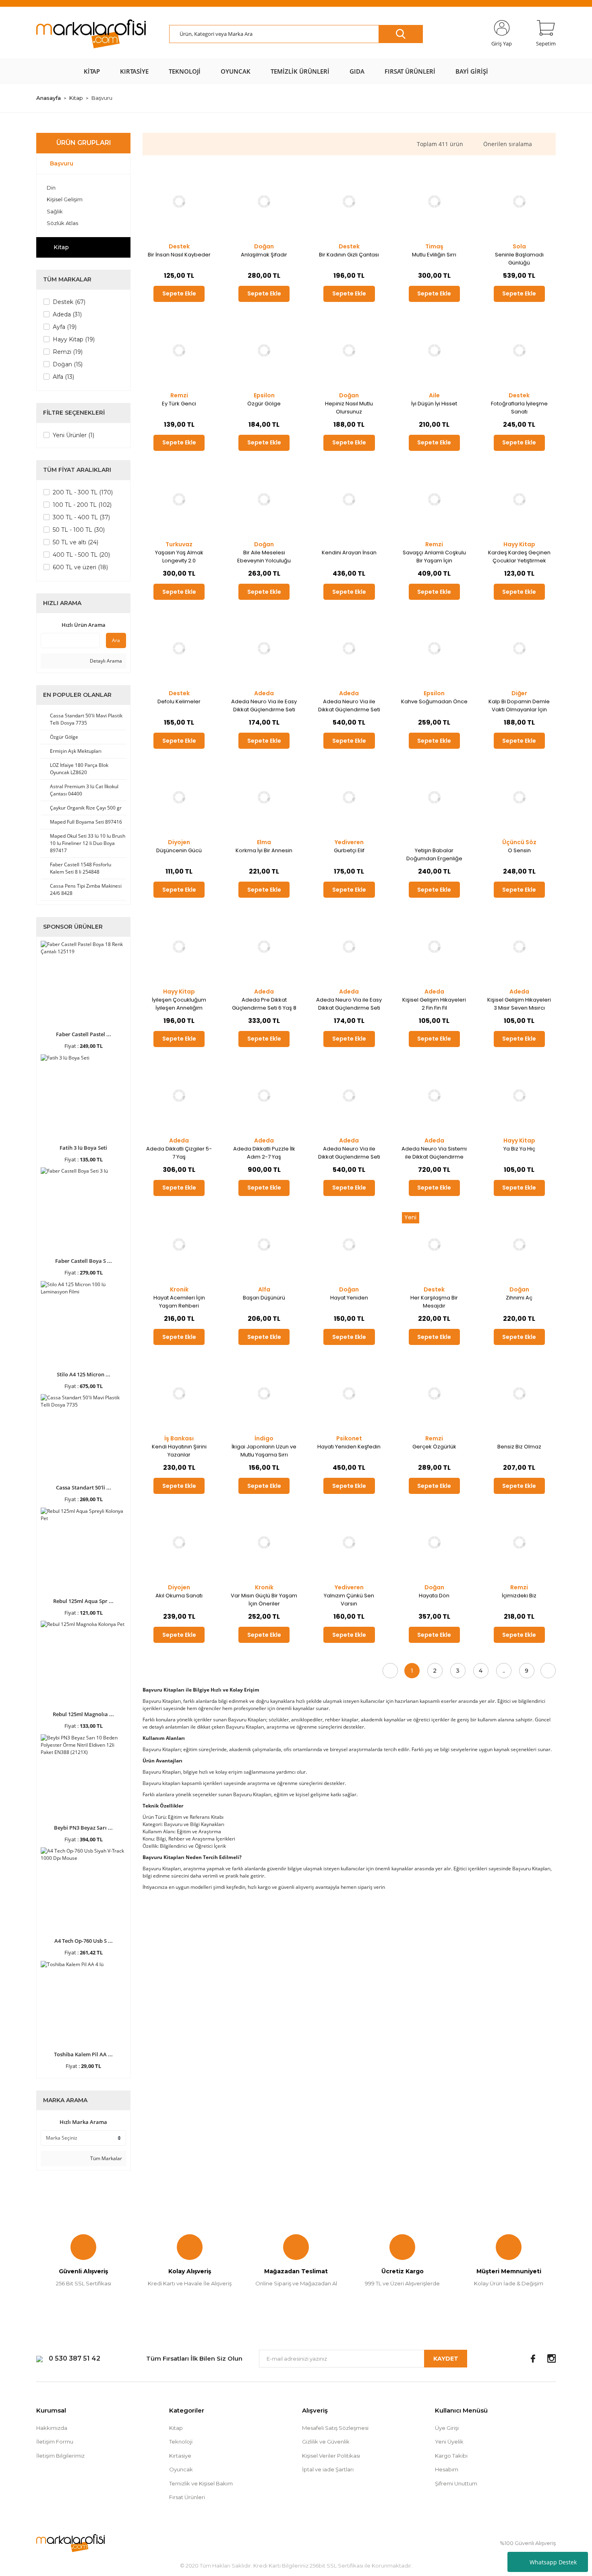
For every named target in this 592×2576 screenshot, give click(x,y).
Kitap (176, 2428)
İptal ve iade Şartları (328, 2469)
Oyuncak (181, 2469)
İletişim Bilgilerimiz (60, 2456)
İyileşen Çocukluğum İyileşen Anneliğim (179, 1004)
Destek (179, 246)
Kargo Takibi (451, 2456)
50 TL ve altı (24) (76, 542)
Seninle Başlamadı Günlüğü (519, 259)
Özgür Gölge (264, 404)
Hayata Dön (434, 1596)
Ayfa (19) (65, 327)
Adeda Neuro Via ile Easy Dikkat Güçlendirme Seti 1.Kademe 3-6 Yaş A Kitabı (349, 1004)
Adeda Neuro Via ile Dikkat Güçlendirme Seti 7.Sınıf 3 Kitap (349, 1153)
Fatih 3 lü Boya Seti (83, 1148)
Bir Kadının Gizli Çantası (349, 255)
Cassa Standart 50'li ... (84, 1487)
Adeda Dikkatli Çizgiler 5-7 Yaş (179, 1153)
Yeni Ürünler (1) (73, 435)
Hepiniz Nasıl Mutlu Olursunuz (349, 408)
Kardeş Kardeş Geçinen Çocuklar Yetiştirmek (519, 557)
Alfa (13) (63, 377)
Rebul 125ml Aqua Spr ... (83, 1601)
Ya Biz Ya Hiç (519, 1149)
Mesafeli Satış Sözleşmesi (335, 2428)
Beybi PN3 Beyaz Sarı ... (83, 1828)
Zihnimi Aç (519, 1298)
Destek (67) (69, 302)
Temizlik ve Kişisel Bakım (201, 2483)
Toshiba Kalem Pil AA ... (83, 2054)
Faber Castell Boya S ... (84, 1261)
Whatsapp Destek (553, 2562)
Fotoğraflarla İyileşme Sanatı (519, 408)
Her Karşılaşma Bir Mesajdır (434, 1302)
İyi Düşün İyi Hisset (434, 404)
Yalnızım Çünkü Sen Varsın (349, 1600)
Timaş (434, 246)
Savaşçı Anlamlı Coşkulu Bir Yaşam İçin (434, 557)
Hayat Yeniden (349, 1298)
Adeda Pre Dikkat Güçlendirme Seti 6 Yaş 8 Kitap (264, 1004)
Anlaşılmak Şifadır (264, 255)
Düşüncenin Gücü (179, 850)
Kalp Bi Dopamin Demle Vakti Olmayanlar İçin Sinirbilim (519, 706)
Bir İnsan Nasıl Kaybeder (179, 255)
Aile (434, 395)
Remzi (179, 395)
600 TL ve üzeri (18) (80, 567)
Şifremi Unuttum (456, 2483)
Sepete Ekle (179, 293)
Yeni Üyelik (449, 2442)
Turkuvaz (179, 544)
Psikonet (349, 1438)
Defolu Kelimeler (179, 701)
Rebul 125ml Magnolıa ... (83, 1714)
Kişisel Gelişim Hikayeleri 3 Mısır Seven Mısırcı (519, 1004)
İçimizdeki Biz (519, 1596)
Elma (264, 842)
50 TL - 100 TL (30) (79, 530)
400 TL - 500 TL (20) (81, 555)
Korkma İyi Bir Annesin (264, 850)
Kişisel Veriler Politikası (331, 2456)
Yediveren (349, 842)
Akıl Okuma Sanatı (179, 1596)
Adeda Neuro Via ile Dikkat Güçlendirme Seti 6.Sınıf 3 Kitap (349, 706)
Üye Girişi (447, 2428)
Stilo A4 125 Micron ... (84, 1374)
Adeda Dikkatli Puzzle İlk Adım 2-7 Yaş (264, 1153)
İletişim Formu (55, 2442)
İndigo (264, 1438)
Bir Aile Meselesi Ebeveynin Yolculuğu (264, 557)
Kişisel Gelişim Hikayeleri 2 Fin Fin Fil (434, 1004)
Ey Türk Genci (179, 404)
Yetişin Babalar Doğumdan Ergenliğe (434, 854)
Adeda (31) (67, 314)
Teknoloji (181, 2442)
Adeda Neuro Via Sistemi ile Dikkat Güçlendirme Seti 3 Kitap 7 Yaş (434, 1153)
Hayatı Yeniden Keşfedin (349, 1447)
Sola (519, 246)
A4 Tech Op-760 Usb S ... (84, 1941)
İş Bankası (179, 1438)
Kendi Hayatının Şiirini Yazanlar (179, 1451)
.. (504, 1671)
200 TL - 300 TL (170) (83, 492)
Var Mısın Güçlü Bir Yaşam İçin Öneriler (264, 1600)
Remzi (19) (68, 352)
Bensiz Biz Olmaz (519, 1447)
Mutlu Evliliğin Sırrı (434, 255)
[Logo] (91, 34)
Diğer (519, 693)
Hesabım (447, 2469)
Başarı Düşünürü (264, 1298)
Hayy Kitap (519, 544)
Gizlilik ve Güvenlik (326, 2442)
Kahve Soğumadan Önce (434, 701)
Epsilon (264, 395)
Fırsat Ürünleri (187, 2497)
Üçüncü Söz (519, 842)
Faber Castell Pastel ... (84, 1034)
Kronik (179, 1289)
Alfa (264, 1289)
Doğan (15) (68, 364)
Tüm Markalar (106, 2158)
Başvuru (102, 98)
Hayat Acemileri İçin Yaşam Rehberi (179, 1302)
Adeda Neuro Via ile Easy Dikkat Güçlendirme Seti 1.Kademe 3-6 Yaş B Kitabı (264, 706)
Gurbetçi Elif (349, 850)
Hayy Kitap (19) (74, 339)
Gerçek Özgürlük (434, 1447)
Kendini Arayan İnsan (349, 553)
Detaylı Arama (105, 661)
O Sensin (519, 850)
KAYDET (446, 2359)
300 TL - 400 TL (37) (81, 517)
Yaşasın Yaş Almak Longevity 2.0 (179, 557)
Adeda (264, 693)
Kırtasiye (180, 2456)
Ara (116, 640)
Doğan (264, 246)
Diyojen (179, 842)
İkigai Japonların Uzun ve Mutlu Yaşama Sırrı (264, 1451)
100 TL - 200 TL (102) (82, 505)
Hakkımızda (52, 2428)
